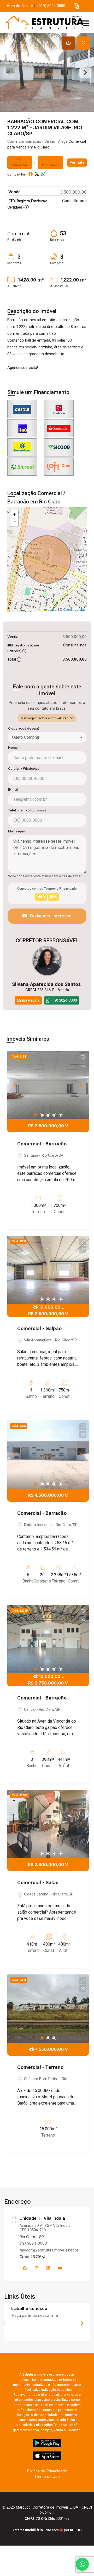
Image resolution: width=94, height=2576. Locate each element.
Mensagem (17, 831)
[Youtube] (60, 2268)
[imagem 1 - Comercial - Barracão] (48, 1085)
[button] (77, 6)
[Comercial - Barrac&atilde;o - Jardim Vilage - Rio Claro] (42, 23)
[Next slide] (85, 72)
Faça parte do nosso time (35, 2315)
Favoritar (20, 165)
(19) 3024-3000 (33, 2243)
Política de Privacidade (47, 2471)
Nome (13, 748)
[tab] (68, 43)
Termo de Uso (47, 2476)
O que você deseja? (24, 728)
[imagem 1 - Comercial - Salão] (48, 1824)
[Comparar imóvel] (83, 1065)
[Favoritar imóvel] (83, 1057)
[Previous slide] (9, 72)
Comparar (50, 165)
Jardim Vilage (56, 142)
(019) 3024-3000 (51, 6)
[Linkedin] (48, 2268)
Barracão (33, 142)
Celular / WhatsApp (24, 769)
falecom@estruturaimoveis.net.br (49, 2250)
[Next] (80, 1085)
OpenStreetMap (74, 610)
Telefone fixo (27, 810)
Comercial (16, 142)
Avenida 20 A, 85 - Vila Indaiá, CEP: (46, 2228)
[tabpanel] (47, 72)
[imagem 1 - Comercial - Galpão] (48, 1270)
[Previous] (16, 1085)
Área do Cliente (20, 6)
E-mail (13, 790)
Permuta (77, 162)
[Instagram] (37, 2268)
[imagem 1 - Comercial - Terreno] (48, 2009)
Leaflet (52, 610)
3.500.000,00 (74, 192)
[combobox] (47, 737)
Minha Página (28, 1000)
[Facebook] (25, 2268)
